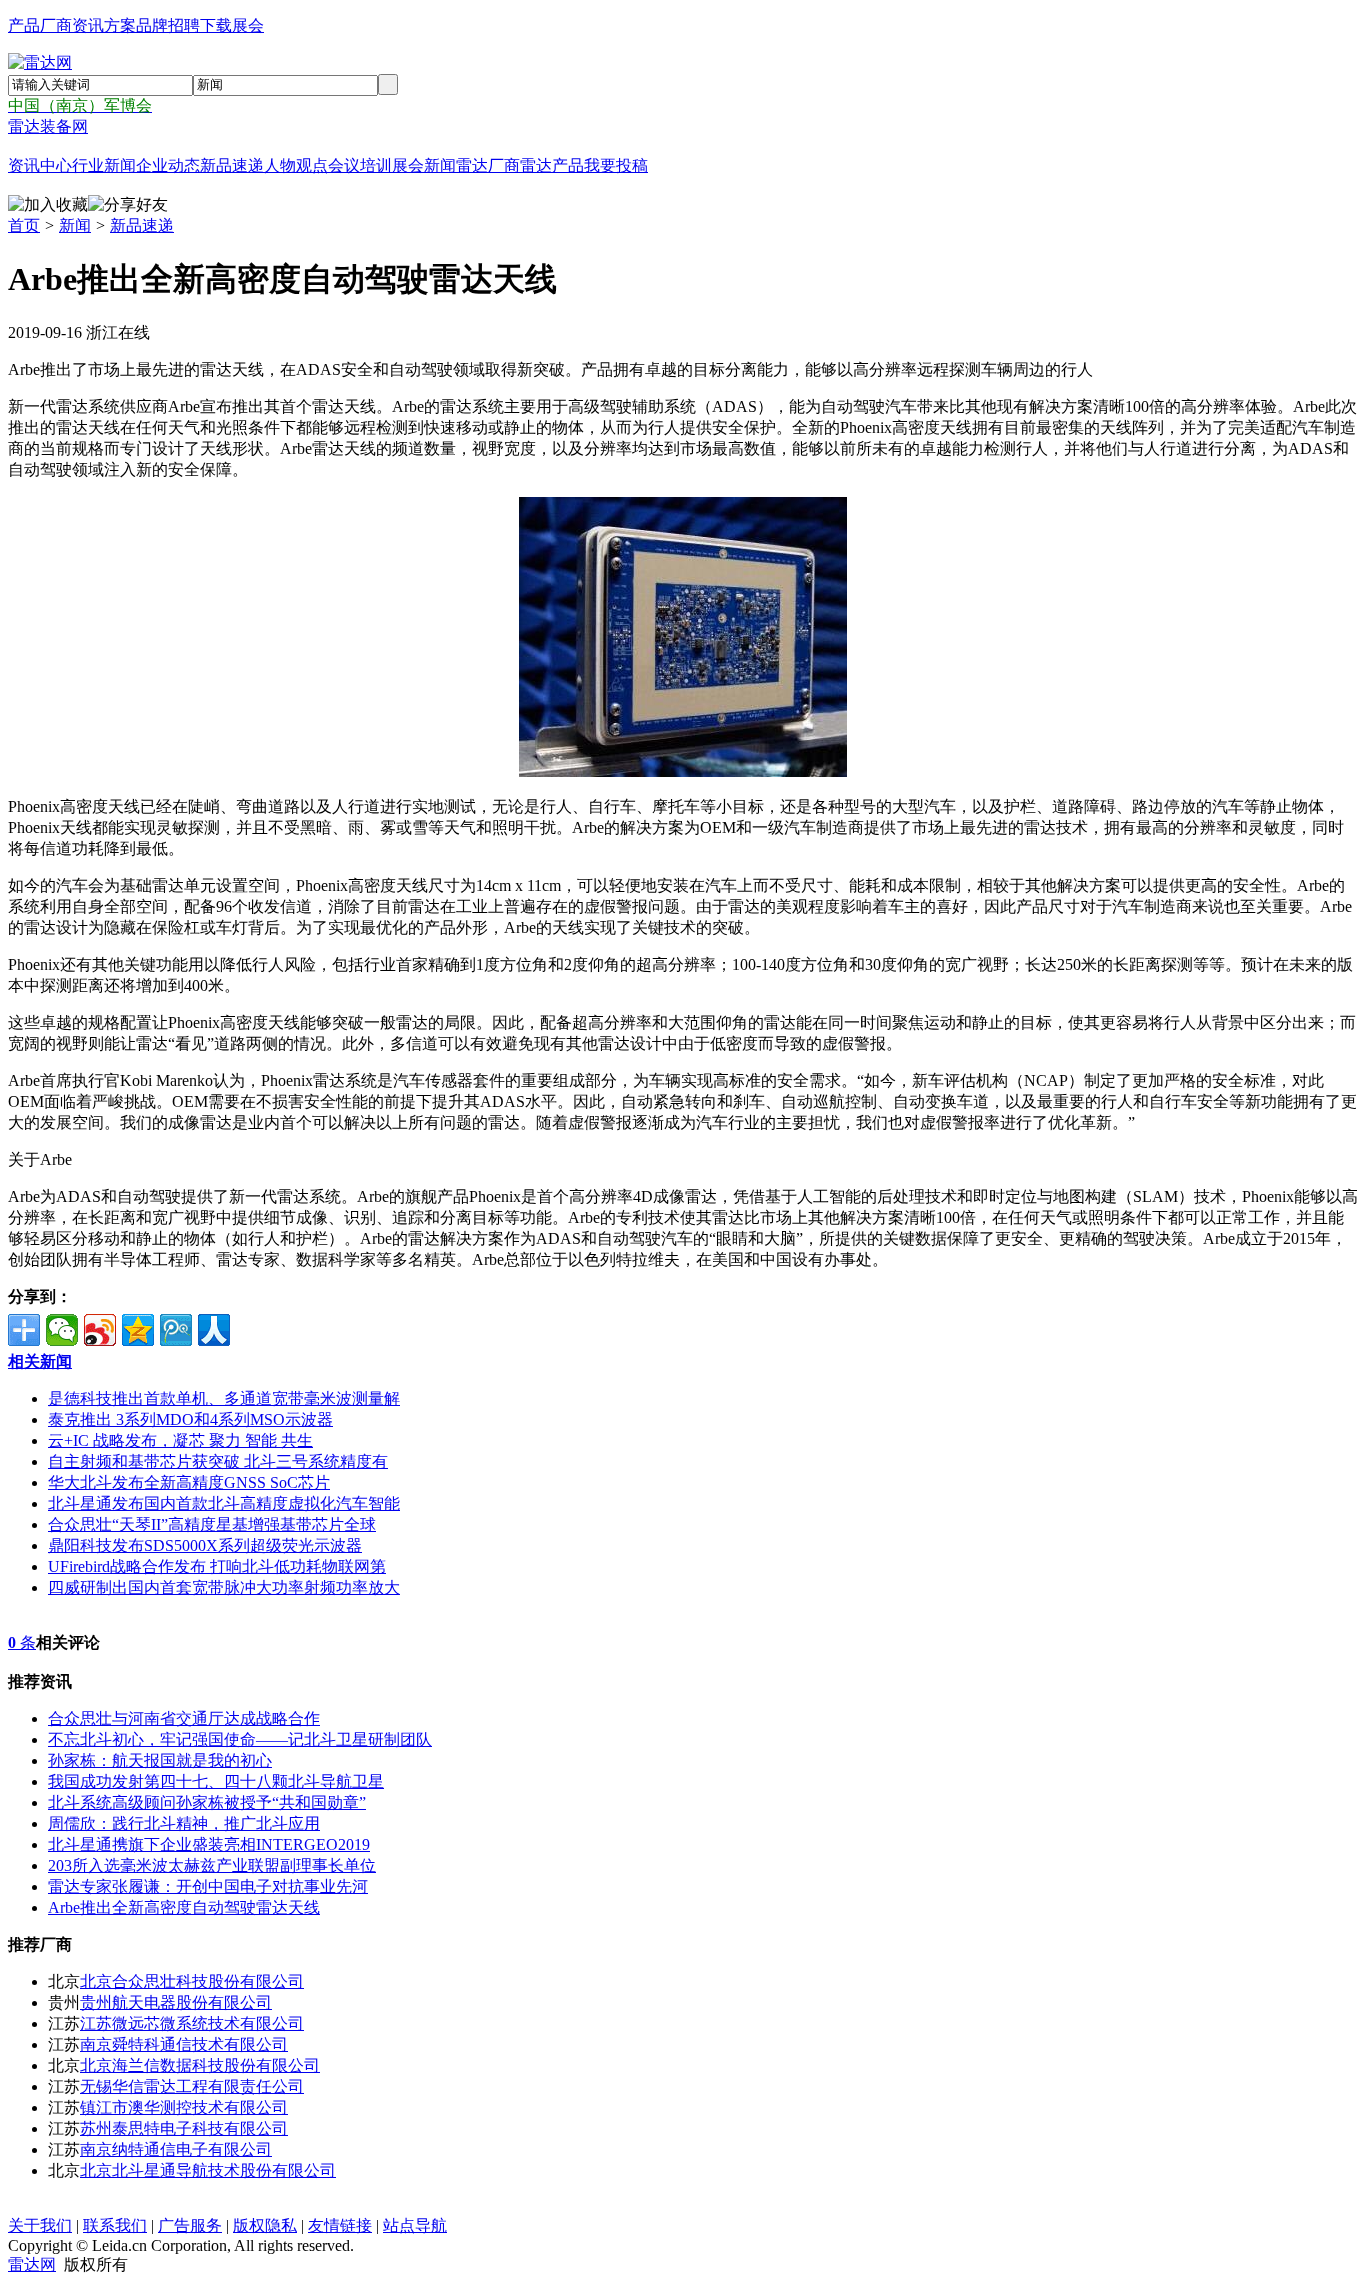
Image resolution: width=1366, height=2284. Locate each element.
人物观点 (296, 165)
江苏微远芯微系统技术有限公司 (192, 2023)
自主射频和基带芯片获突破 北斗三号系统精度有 (218, 1461)
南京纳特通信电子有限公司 (176, 2149)
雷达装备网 (48, 126)
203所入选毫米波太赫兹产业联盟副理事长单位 (212, 1865)
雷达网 (32, 2264)
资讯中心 (40, 165)
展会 (248, 25)
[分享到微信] (62, 1330)
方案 (120, 25)
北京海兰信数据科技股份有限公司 (200, 2065)
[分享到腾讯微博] (176, 1330)
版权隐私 (265, 2225)
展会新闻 (424, 165)
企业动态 (168, 165)
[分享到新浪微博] (100, 1330)
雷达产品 (552, 165)
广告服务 (190, 2225)
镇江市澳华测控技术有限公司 (184, 2107)
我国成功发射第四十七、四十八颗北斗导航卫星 (216, 1781)
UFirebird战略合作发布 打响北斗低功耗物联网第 (217, 1566)
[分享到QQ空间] (138, 1330)
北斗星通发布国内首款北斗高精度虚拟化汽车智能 (224, 1503)
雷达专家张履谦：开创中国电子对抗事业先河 (208, 1886)
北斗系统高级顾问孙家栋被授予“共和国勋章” (207, 1802)
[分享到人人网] (214, 1330)
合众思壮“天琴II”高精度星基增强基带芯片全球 (212, 1524)
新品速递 (232, 165)
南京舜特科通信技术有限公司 (184, 2044)
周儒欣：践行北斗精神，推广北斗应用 (184, 1823)
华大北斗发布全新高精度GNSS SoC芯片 (189, 1482)
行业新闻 (104, 165)
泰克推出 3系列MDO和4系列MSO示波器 (190, 1419)
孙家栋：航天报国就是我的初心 (160, 1760)
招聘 (184, 25)
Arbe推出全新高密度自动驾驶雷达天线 (184, 1907)
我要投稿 (616, 165)
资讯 (88, 25)
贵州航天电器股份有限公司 (176, 2002)
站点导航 (415, 2225)
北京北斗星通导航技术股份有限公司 (208, 2170)
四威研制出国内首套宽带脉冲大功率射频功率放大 (224, 1587)
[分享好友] (128, 205)
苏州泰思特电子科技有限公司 (184, 2128)
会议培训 (360, 165)
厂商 (56, 25)
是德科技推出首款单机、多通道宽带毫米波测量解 (224, 1398)
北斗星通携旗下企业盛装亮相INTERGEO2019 (209, 1844)
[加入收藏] (48, 205)
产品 (24, 25)
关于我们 (40, 2225)
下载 (216, 25)
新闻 (75, 225)
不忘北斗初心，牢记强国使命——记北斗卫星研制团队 (240, 1739)
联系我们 (115, 2225)
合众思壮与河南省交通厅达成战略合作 (184, 1718)
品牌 (152, 25)
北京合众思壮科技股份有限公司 (192, 1981)
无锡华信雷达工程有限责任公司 (192, 2086)
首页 (24, 225)
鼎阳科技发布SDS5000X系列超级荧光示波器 (205, 1545)
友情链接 (340, 2225)
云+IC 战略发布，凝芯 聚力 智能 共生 (180, 1440)
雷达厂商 (488, 165)
